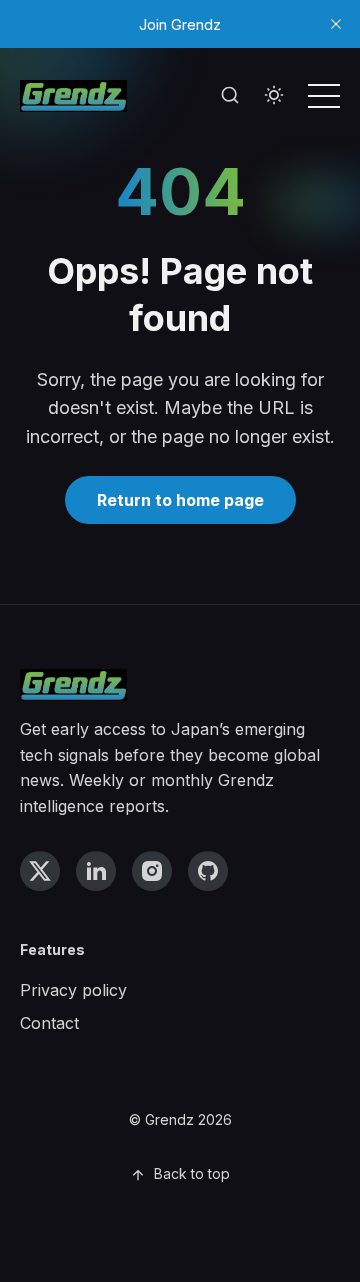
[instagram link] (152, 871)
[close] (336, 24)
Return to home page (180, 500)
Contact (49, 1023)
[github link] (208, 871)
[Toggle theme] (274, 96)
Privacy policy (73, 990)
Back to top (192, 1173)
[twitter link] (40, 871)
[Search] (230, 96)
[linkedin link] (96, 871)
